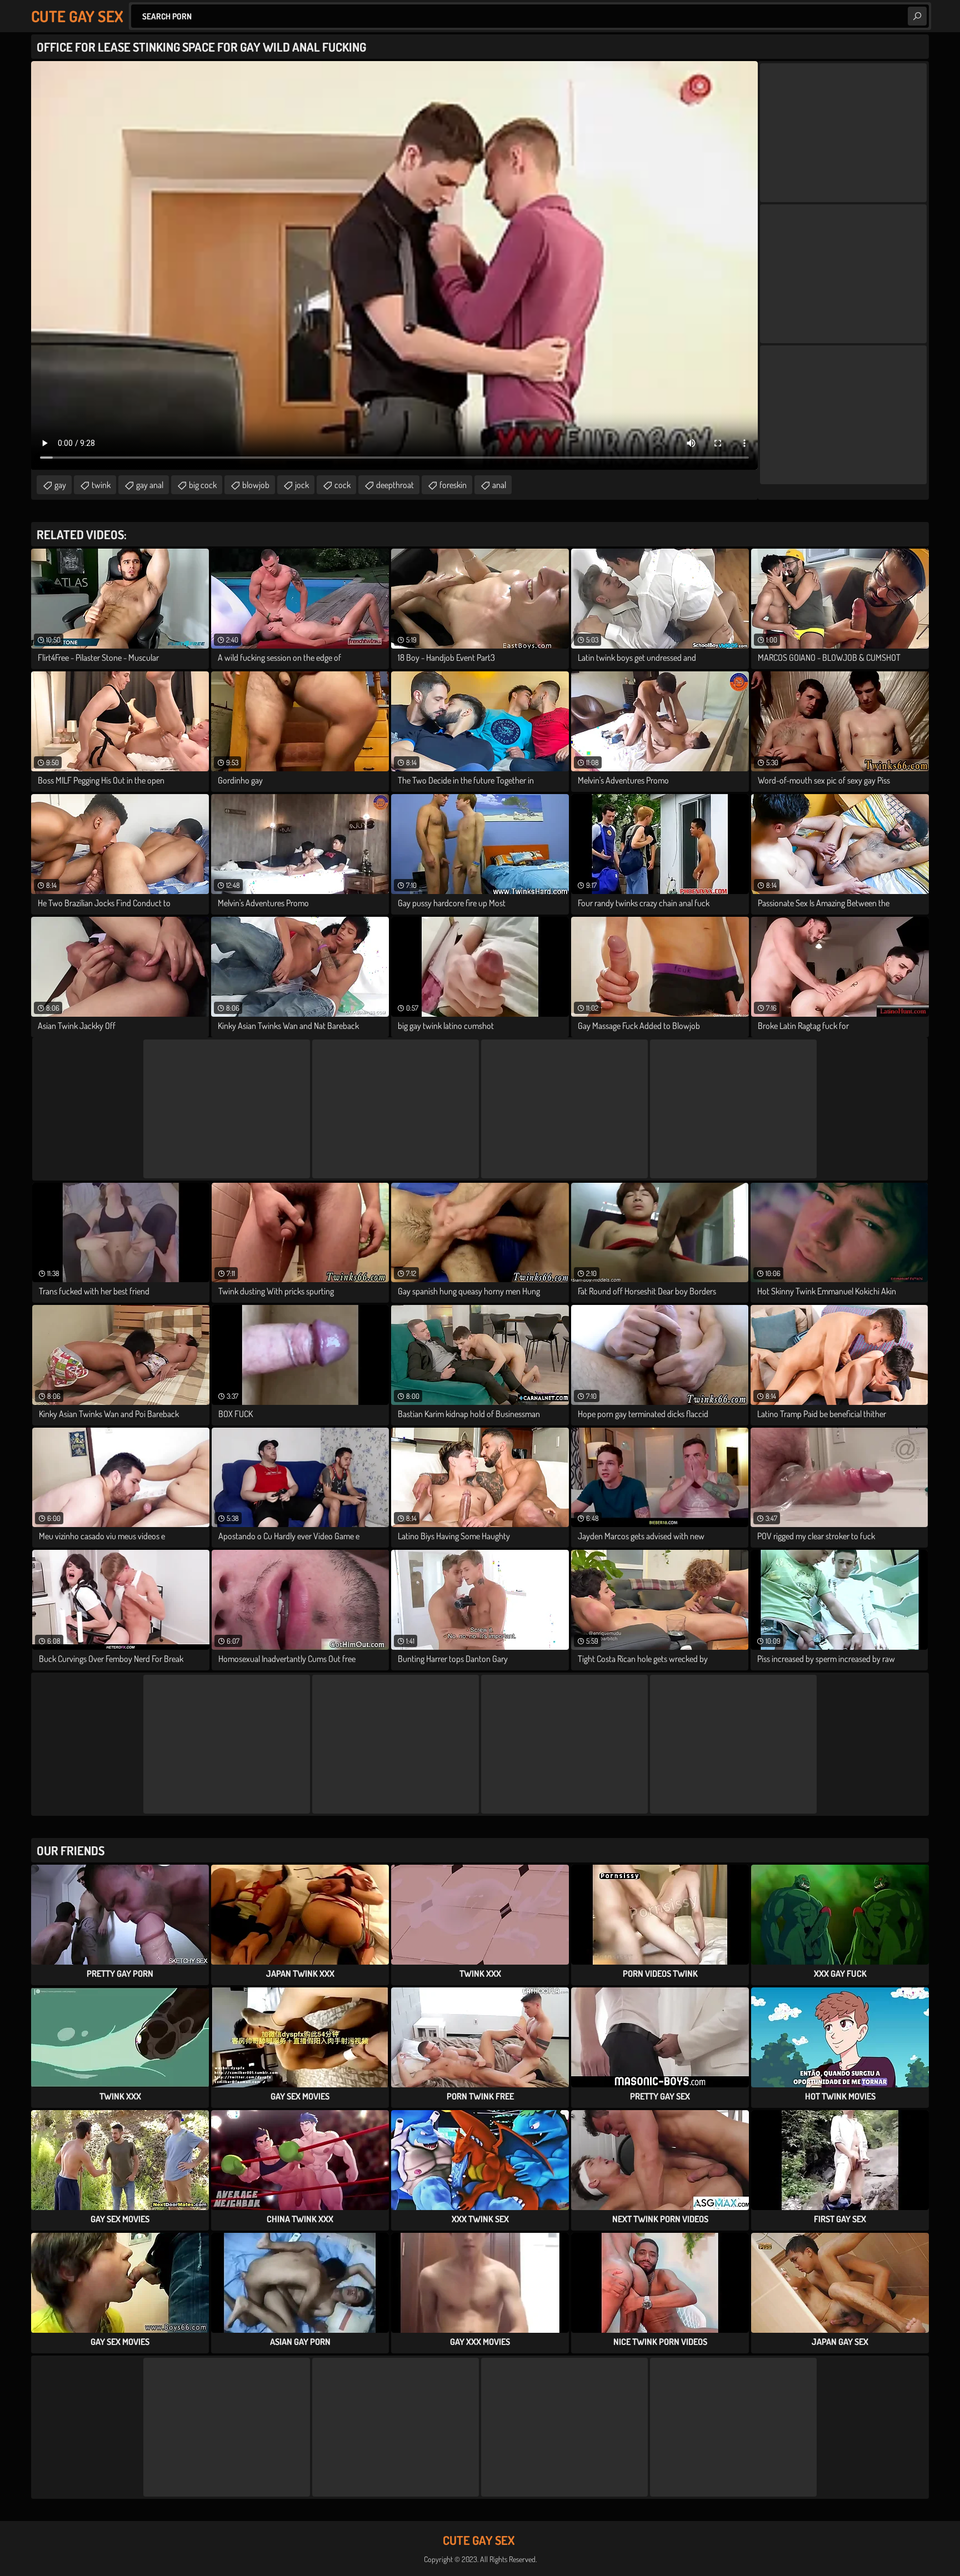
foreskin (453, 485)
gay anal (150, 485)
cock (342, 485)
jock (302, 485)
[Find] (917, 16)
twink (101, 485)
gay (60, 485)
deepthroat (395, 485)
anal (499, 485)
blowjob (256, 485)
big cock (203, 485)
